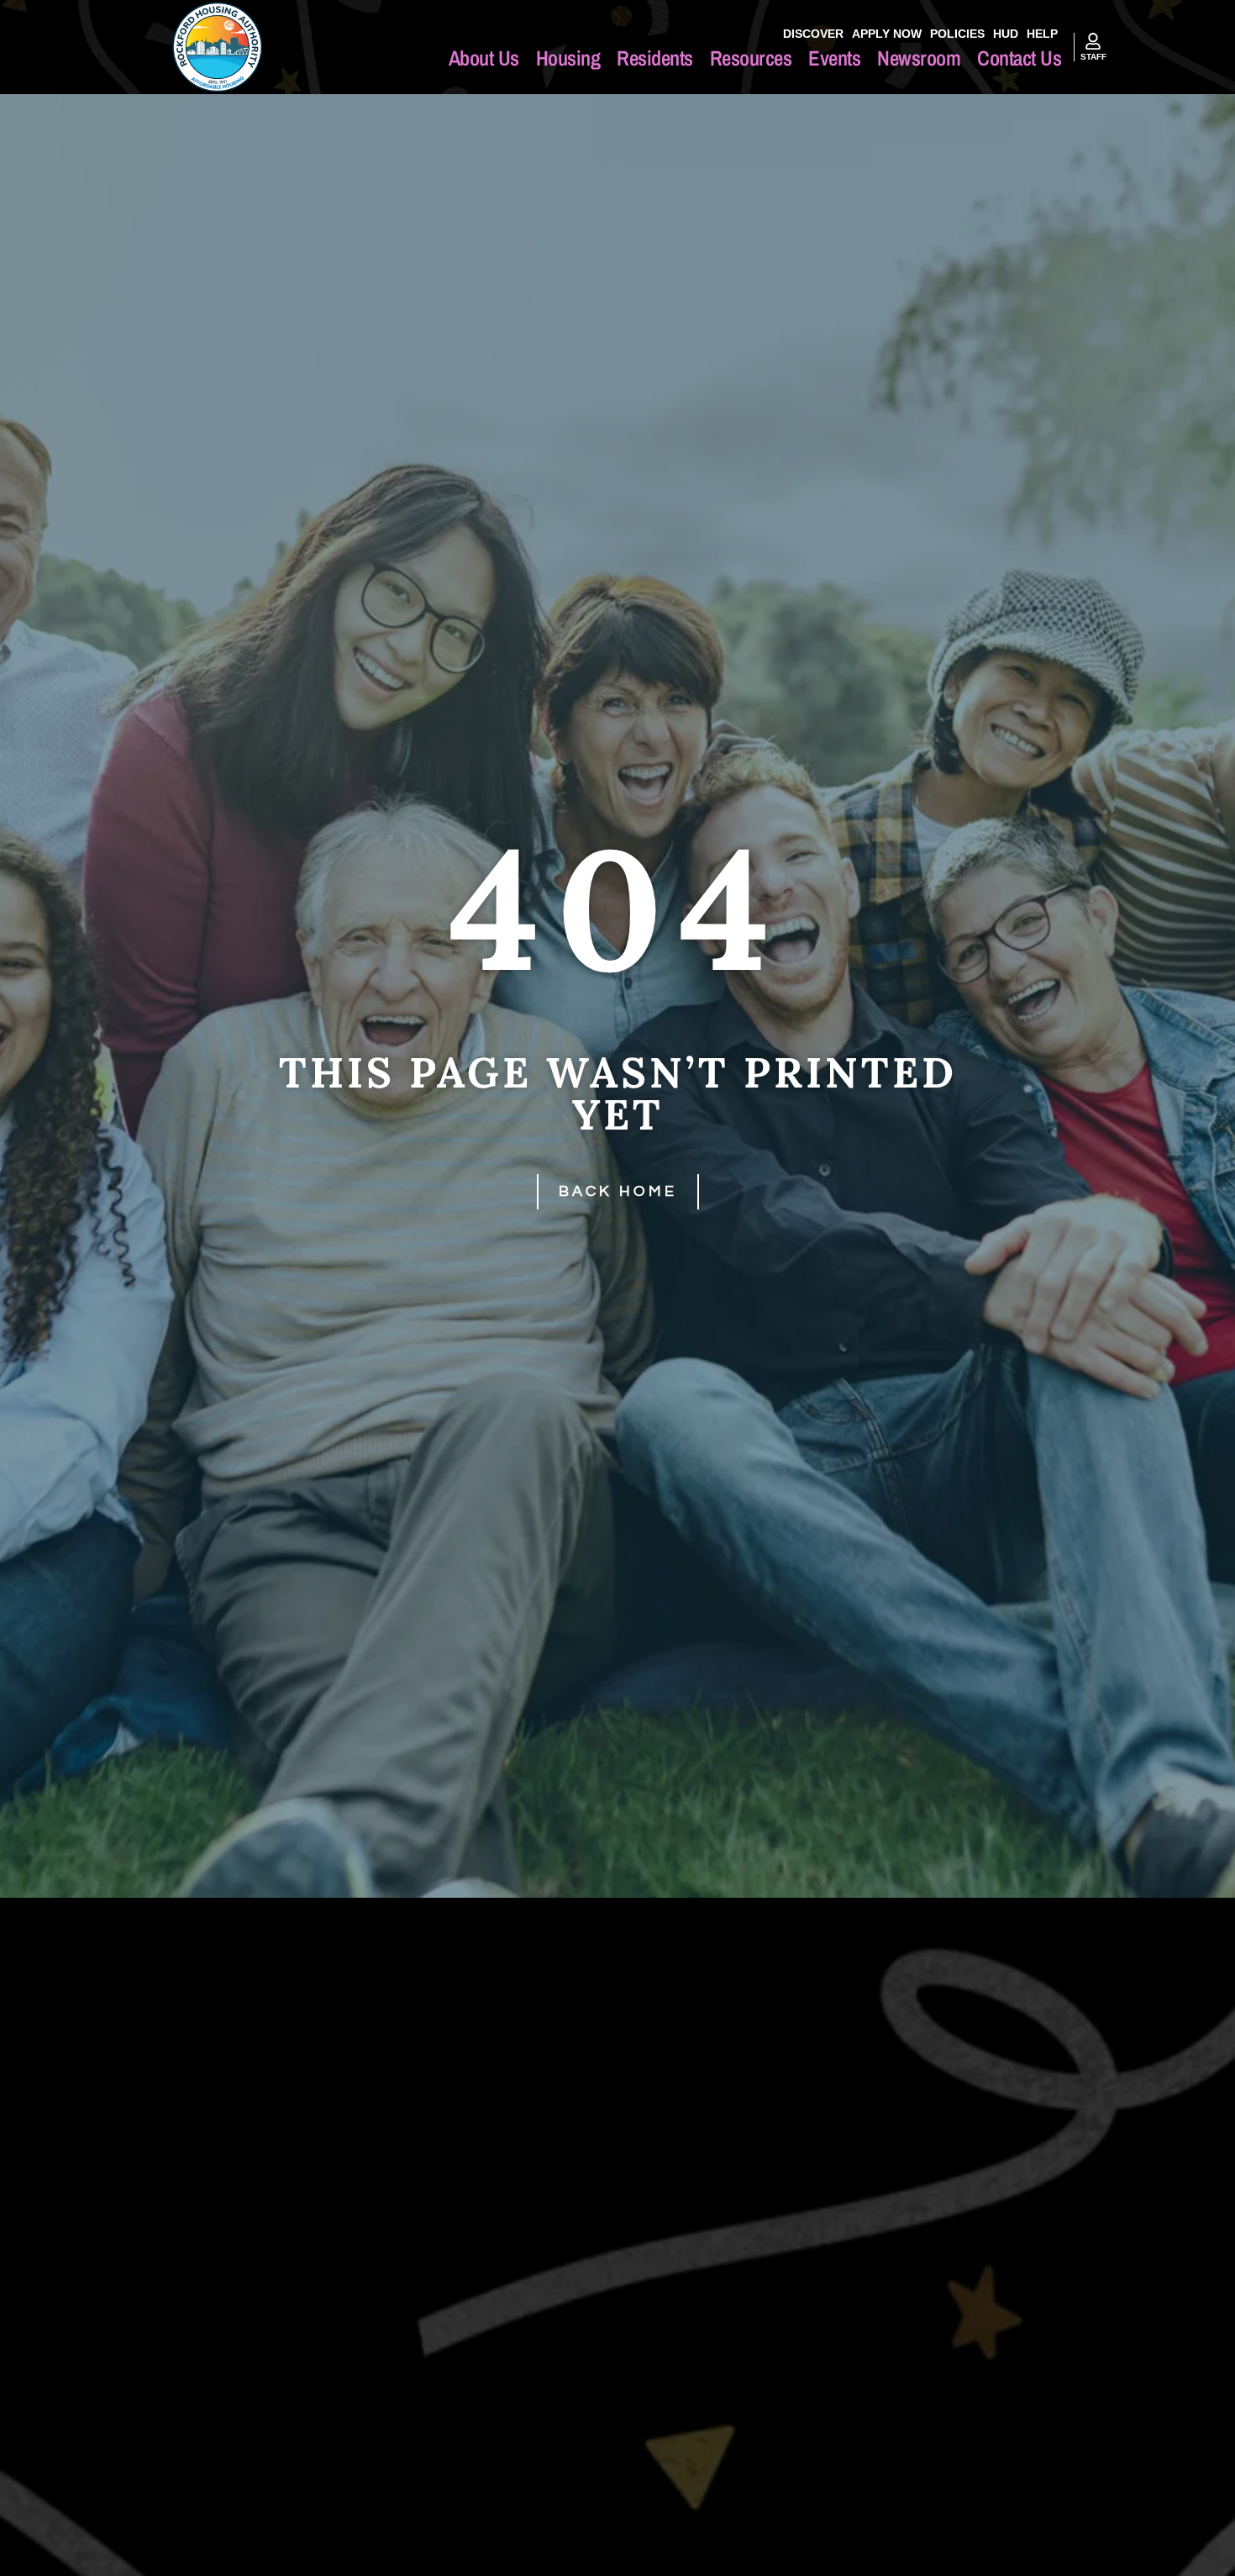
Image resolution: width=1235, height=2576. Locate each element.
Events (834, 58)
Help (1042, 34)
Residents (655, 58)
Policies (957, 34)
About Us (484, 58)
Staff (1093, 57)
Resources (751, 58)
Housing (568, 58)
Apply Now (887, 34)
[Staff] (1093, 41)
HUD (1006, 34)
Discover (813, 34)
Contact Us (1019, 58)
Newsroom (919, 58)
